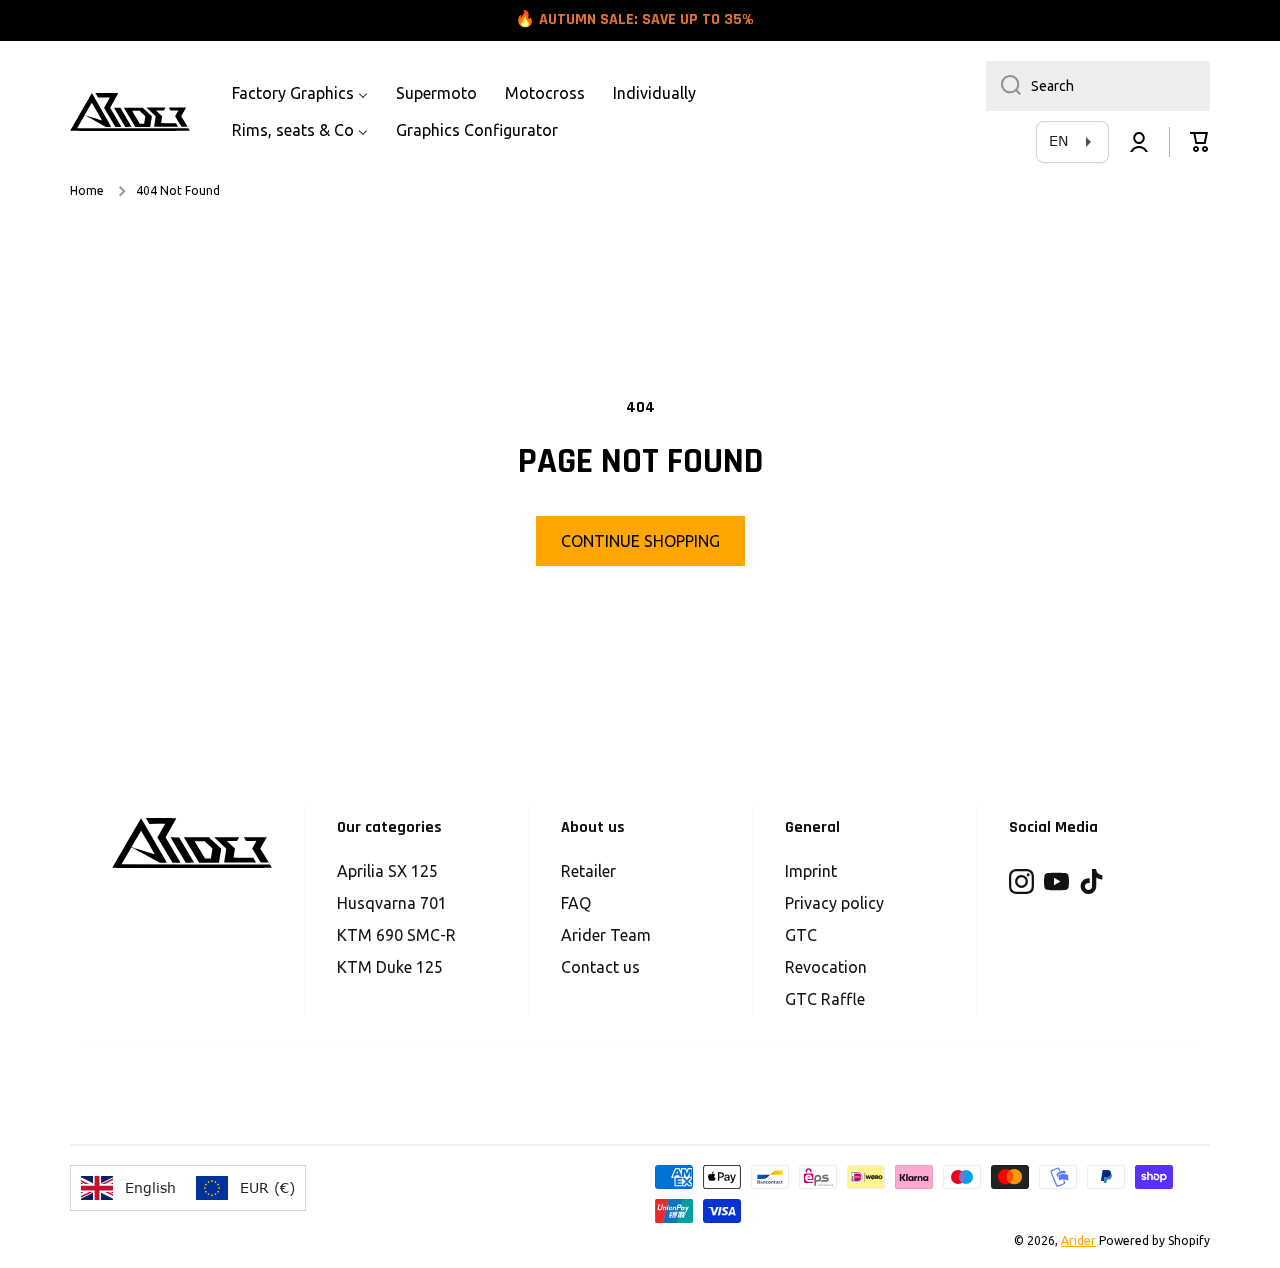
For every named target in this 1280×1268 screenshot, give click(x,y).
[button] (1200, 142)
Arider (1078, 1240)
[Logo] (130, 112)
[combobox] (1098, 86)
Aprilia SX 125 (387, 871)
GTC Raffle (825, 999)
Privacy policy (834, 903)
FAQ (576, 903)
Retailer (588, 871)
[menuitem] (300, 93)
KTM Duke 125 (390, 967)
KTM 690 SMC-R (396, 935)
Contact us (600, 967)
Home (87, 190)
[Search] (1003, 86)
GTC (801, 935)
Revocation (826, 967)
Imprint (811, 871)
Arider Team (606, 935)
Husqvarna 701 (392, 903)
